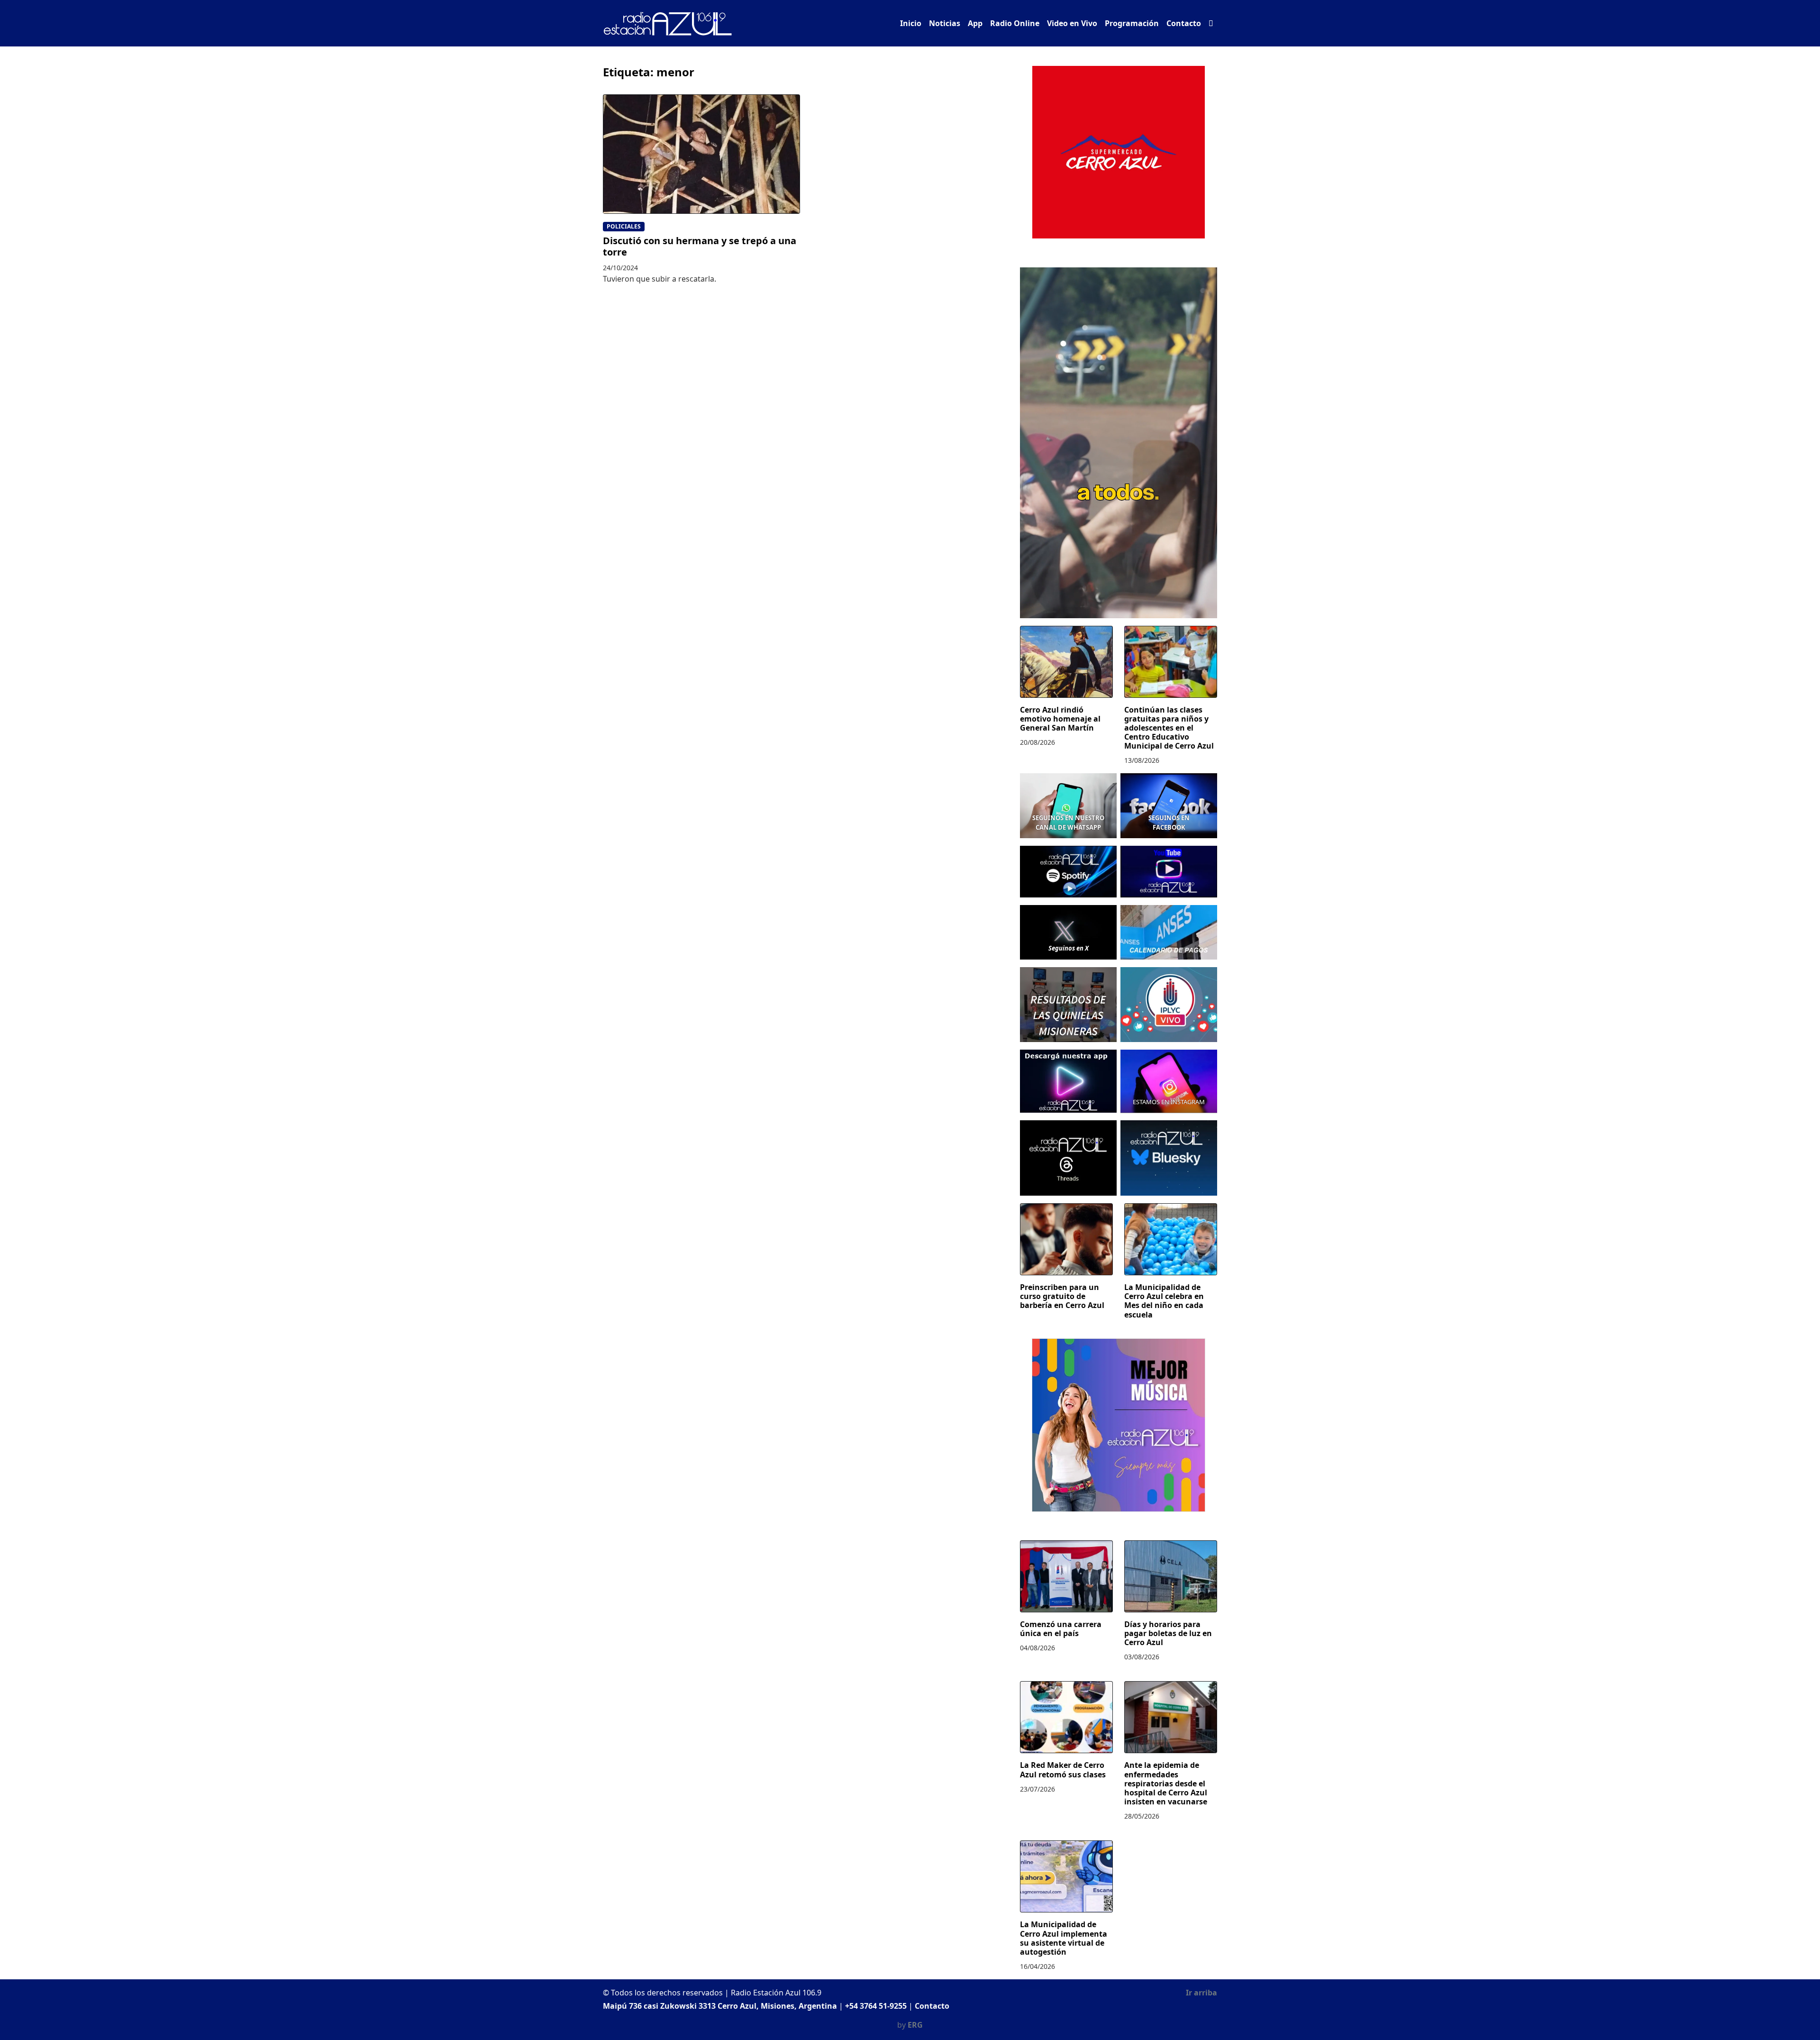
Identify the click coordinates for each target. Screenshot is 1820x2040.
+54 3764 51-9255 (876, 2006)
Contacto (1184, 23)
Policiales (624, 226)
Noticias (945, 23)
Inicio (911, 23)
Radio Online (1015, 23)
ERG (915, 2025)
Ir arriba (1201, 1993)
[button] (1211, 23)
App (975, 23)
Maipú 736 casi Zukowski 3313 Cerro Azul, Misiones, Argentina (720, 2006)
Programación (1132, 23)
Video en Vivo (1072, 23)
